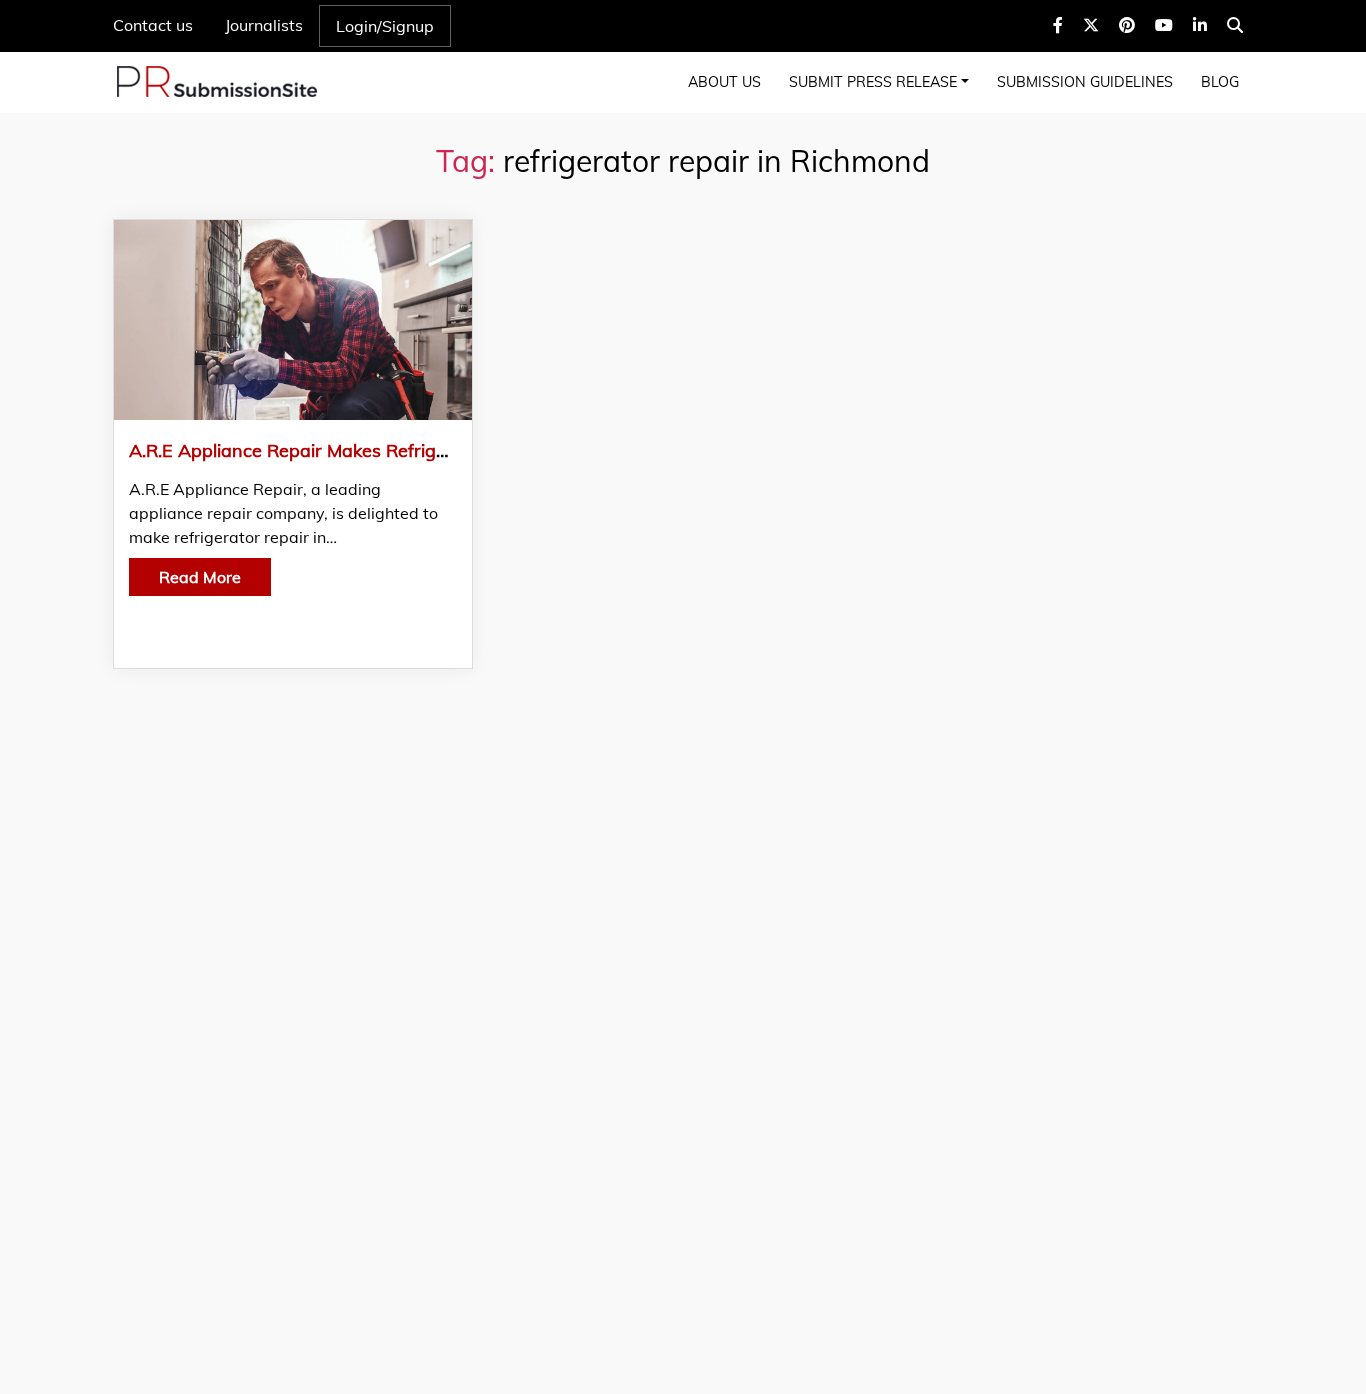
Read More (200, 577)
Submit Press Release (873, 82)
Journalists (264, 25)
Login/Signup (385, 26)
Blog (1220, 82)
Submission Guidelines (1085, 82)
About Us (724, 82)
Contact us (153, 25)
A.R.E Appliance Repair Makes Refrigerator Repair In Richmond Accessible (439, 450)
